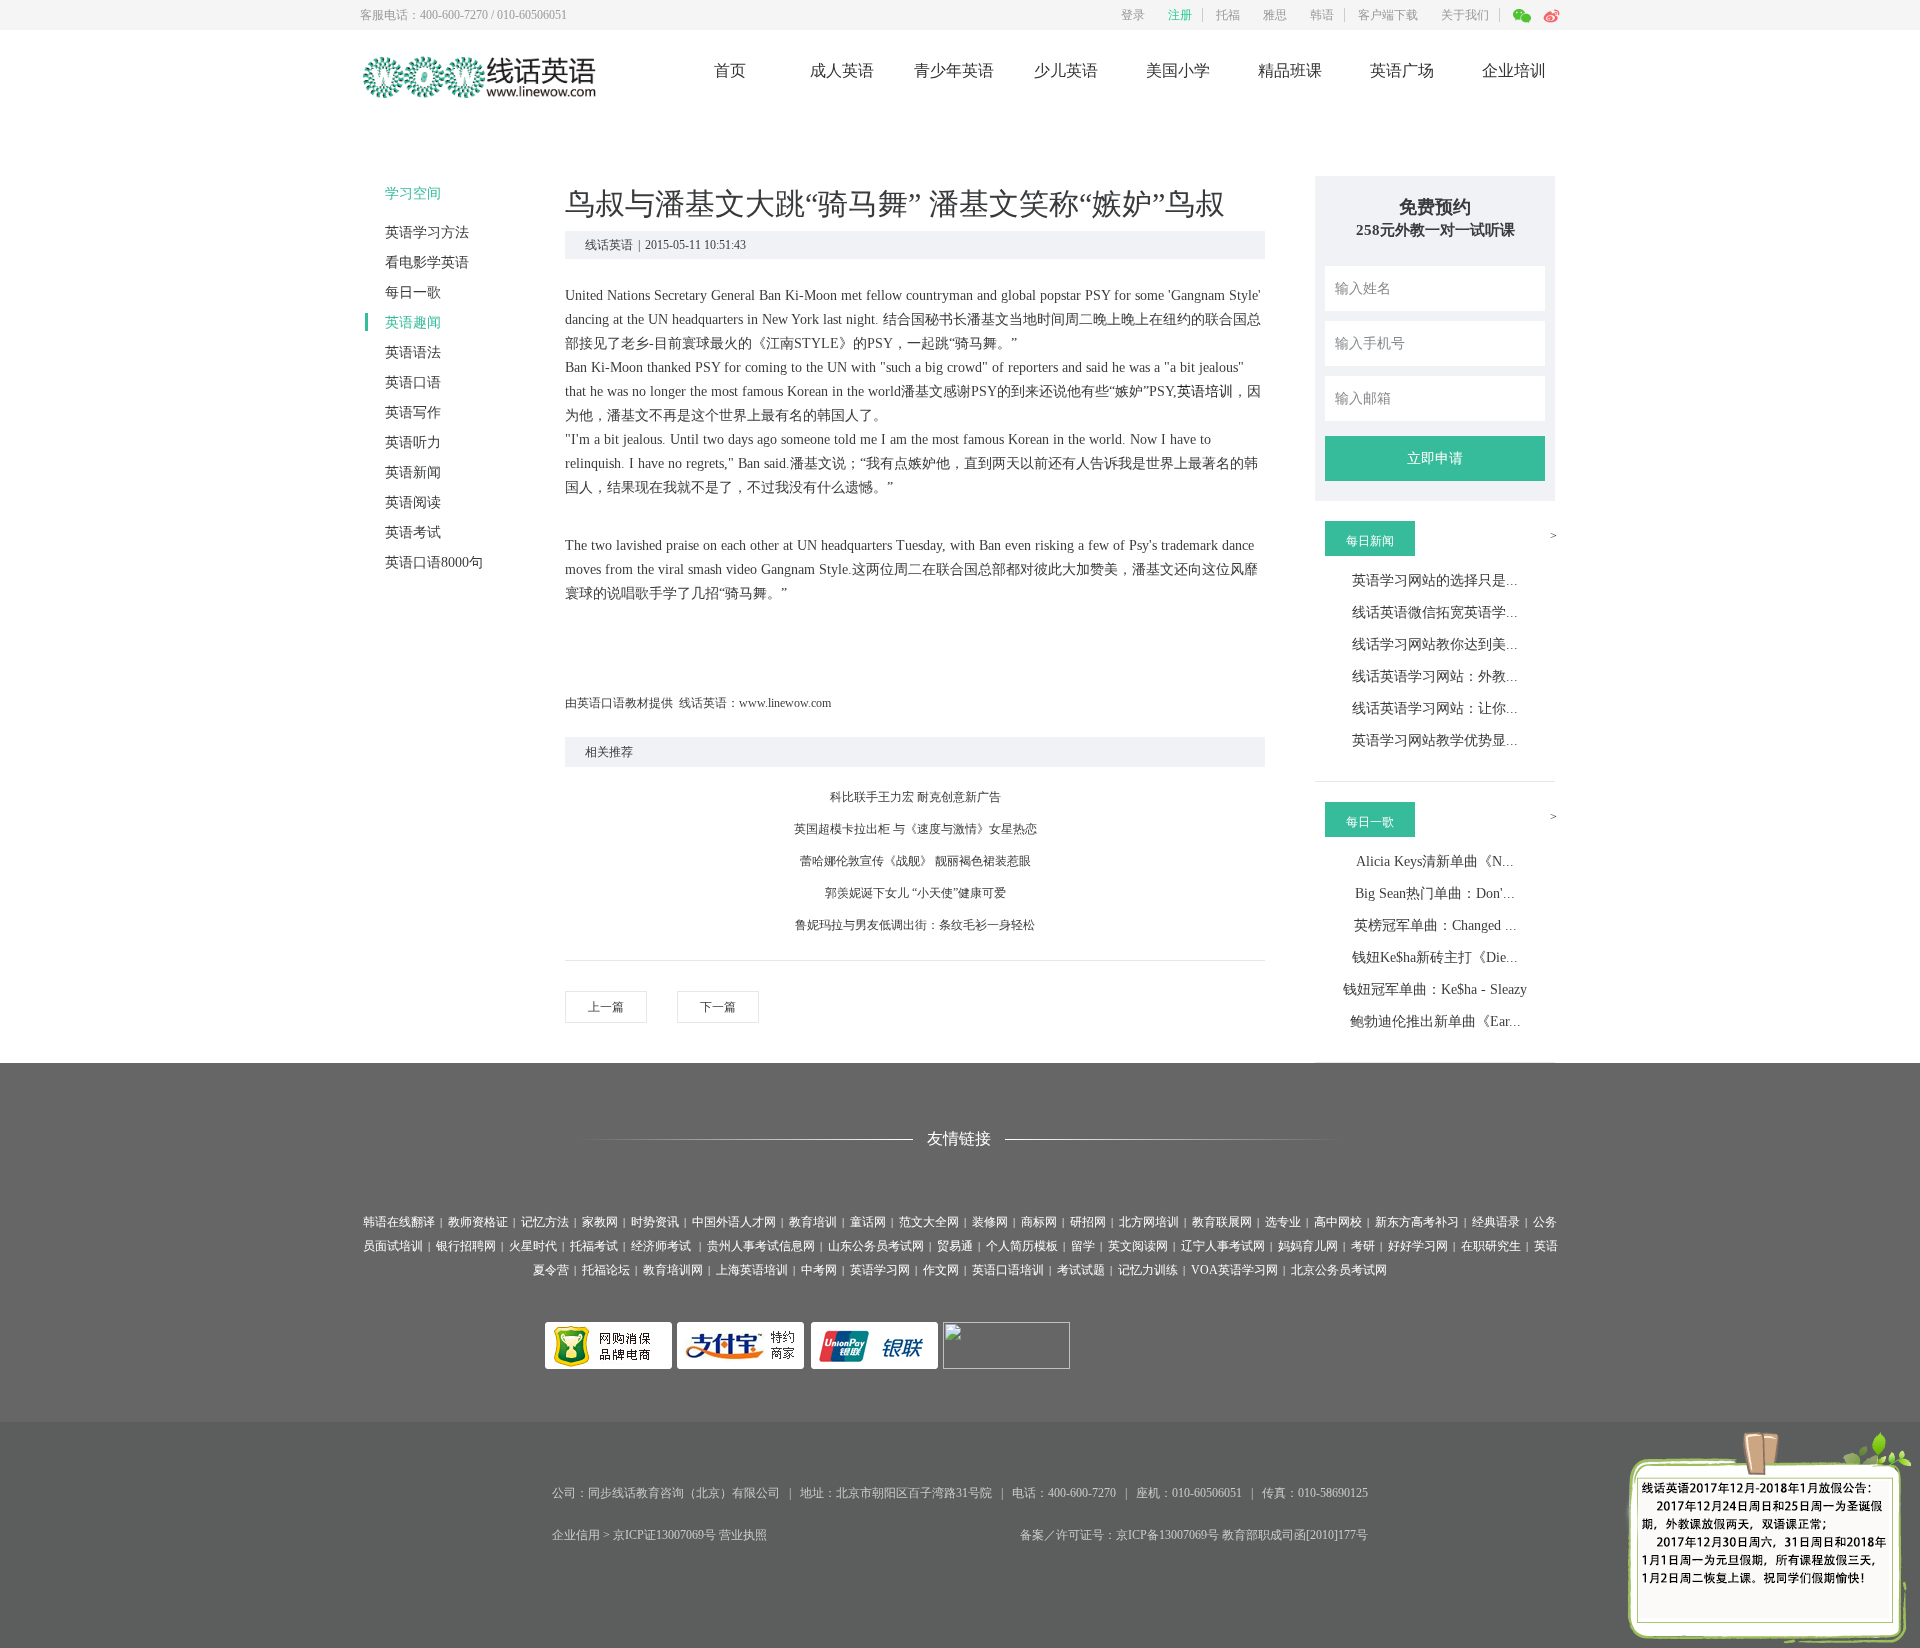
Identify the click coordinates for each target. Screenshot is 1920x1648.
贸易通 (955, 1246)
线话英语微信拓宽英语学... (1435, 612)
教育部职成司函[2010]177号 (1295, 1535)
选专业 (1283, 1222)
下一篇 (718, 1007)
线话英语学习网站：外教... (1435, 676)
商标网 (1039, 1222)
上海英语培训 (752, 1270)
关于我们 (1465, 15)
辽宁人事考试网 (1223, 1246)
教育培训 (813, 1222)
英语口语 (413, 382)
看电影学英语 (427, 262)
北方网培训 (1149, 1222)
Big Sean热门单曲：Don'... (1435, 893)
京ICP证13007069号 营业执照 (690, 1535)
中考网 (819, 1270)
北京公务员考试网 (1339, 1270)
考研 (1363, 1246)
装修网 (990, 1222)
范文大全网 (929, 1222)
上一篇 (606, 1007)
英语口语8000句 (434, 562)
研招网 (1088, 1222)
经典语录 (1496, 1222)
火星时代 (533, 1246)
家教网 (600, 1222)
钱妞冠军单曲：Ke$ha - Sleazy (1435, 989)
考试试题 (1081, 1270)
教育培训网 (673, 1270)
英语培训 (1205, 391)
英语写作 (413, 412)
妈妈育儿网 (1308, 1246)
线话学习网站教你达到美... (1435, 644)
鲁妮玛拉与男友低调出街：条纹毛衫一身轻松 (915, 925)
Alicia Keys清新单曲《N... (1435, 861)
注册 (1180, 15)
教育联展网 (1222, 1222)
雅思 (1275, 15)
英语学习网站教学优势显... (1435, 740)
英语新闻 (413, 472)
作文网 (941, 1270)
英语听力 (413, 442)
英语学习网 (880, 1270)
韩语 (1322, 15)
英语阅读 (413, 502)
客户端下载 (1388, 15)
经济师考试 (662, 1246)
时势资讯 (655, 1222)
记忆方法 (545, 1222)
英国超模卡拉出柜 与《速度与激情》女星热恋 (915, 829)
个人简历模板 (1022, 1246)
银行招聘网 (466, 1246)
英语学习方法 (427, 232)
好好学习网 (1418, 1246)
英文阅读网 (1138, 1246)
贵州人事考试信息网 (761, 1246)
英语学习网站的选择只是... (1435, 580)
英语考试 (413, 532)
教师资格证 (478, 1222)
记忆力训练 (1148, 1270)
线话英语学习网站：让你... (1435, 708)
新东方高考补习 (1417, 1222)
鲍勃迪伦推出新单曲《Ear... (1435, 1021)
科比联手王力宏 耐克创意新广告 (915, 797)
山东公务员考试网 (876, 1246)
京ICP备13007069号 (1167, 1535)
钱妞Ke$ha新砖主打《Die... (1435, 957)
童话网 (868, 1222)
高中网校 (1338, 1222)
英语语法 (413, 352)
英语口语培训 (1008, 1270)
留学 (1083, 1246)
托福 (1228, 15)
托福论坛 (606, 1270)
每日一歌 (413, 292)
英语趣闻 (413, 322)
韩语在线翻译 (399, 1222)
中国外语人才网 (734, 1222)
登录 (1133, 15)
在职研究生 (1491, 1246)
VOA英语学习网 (1234, 1270)
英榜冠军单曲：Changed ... (1435, 925)
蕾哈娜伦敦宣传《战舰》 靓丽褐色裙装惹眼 (915, 861)
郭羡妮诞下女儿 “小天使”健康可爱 (915, 893)
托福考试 (594, 1246)
